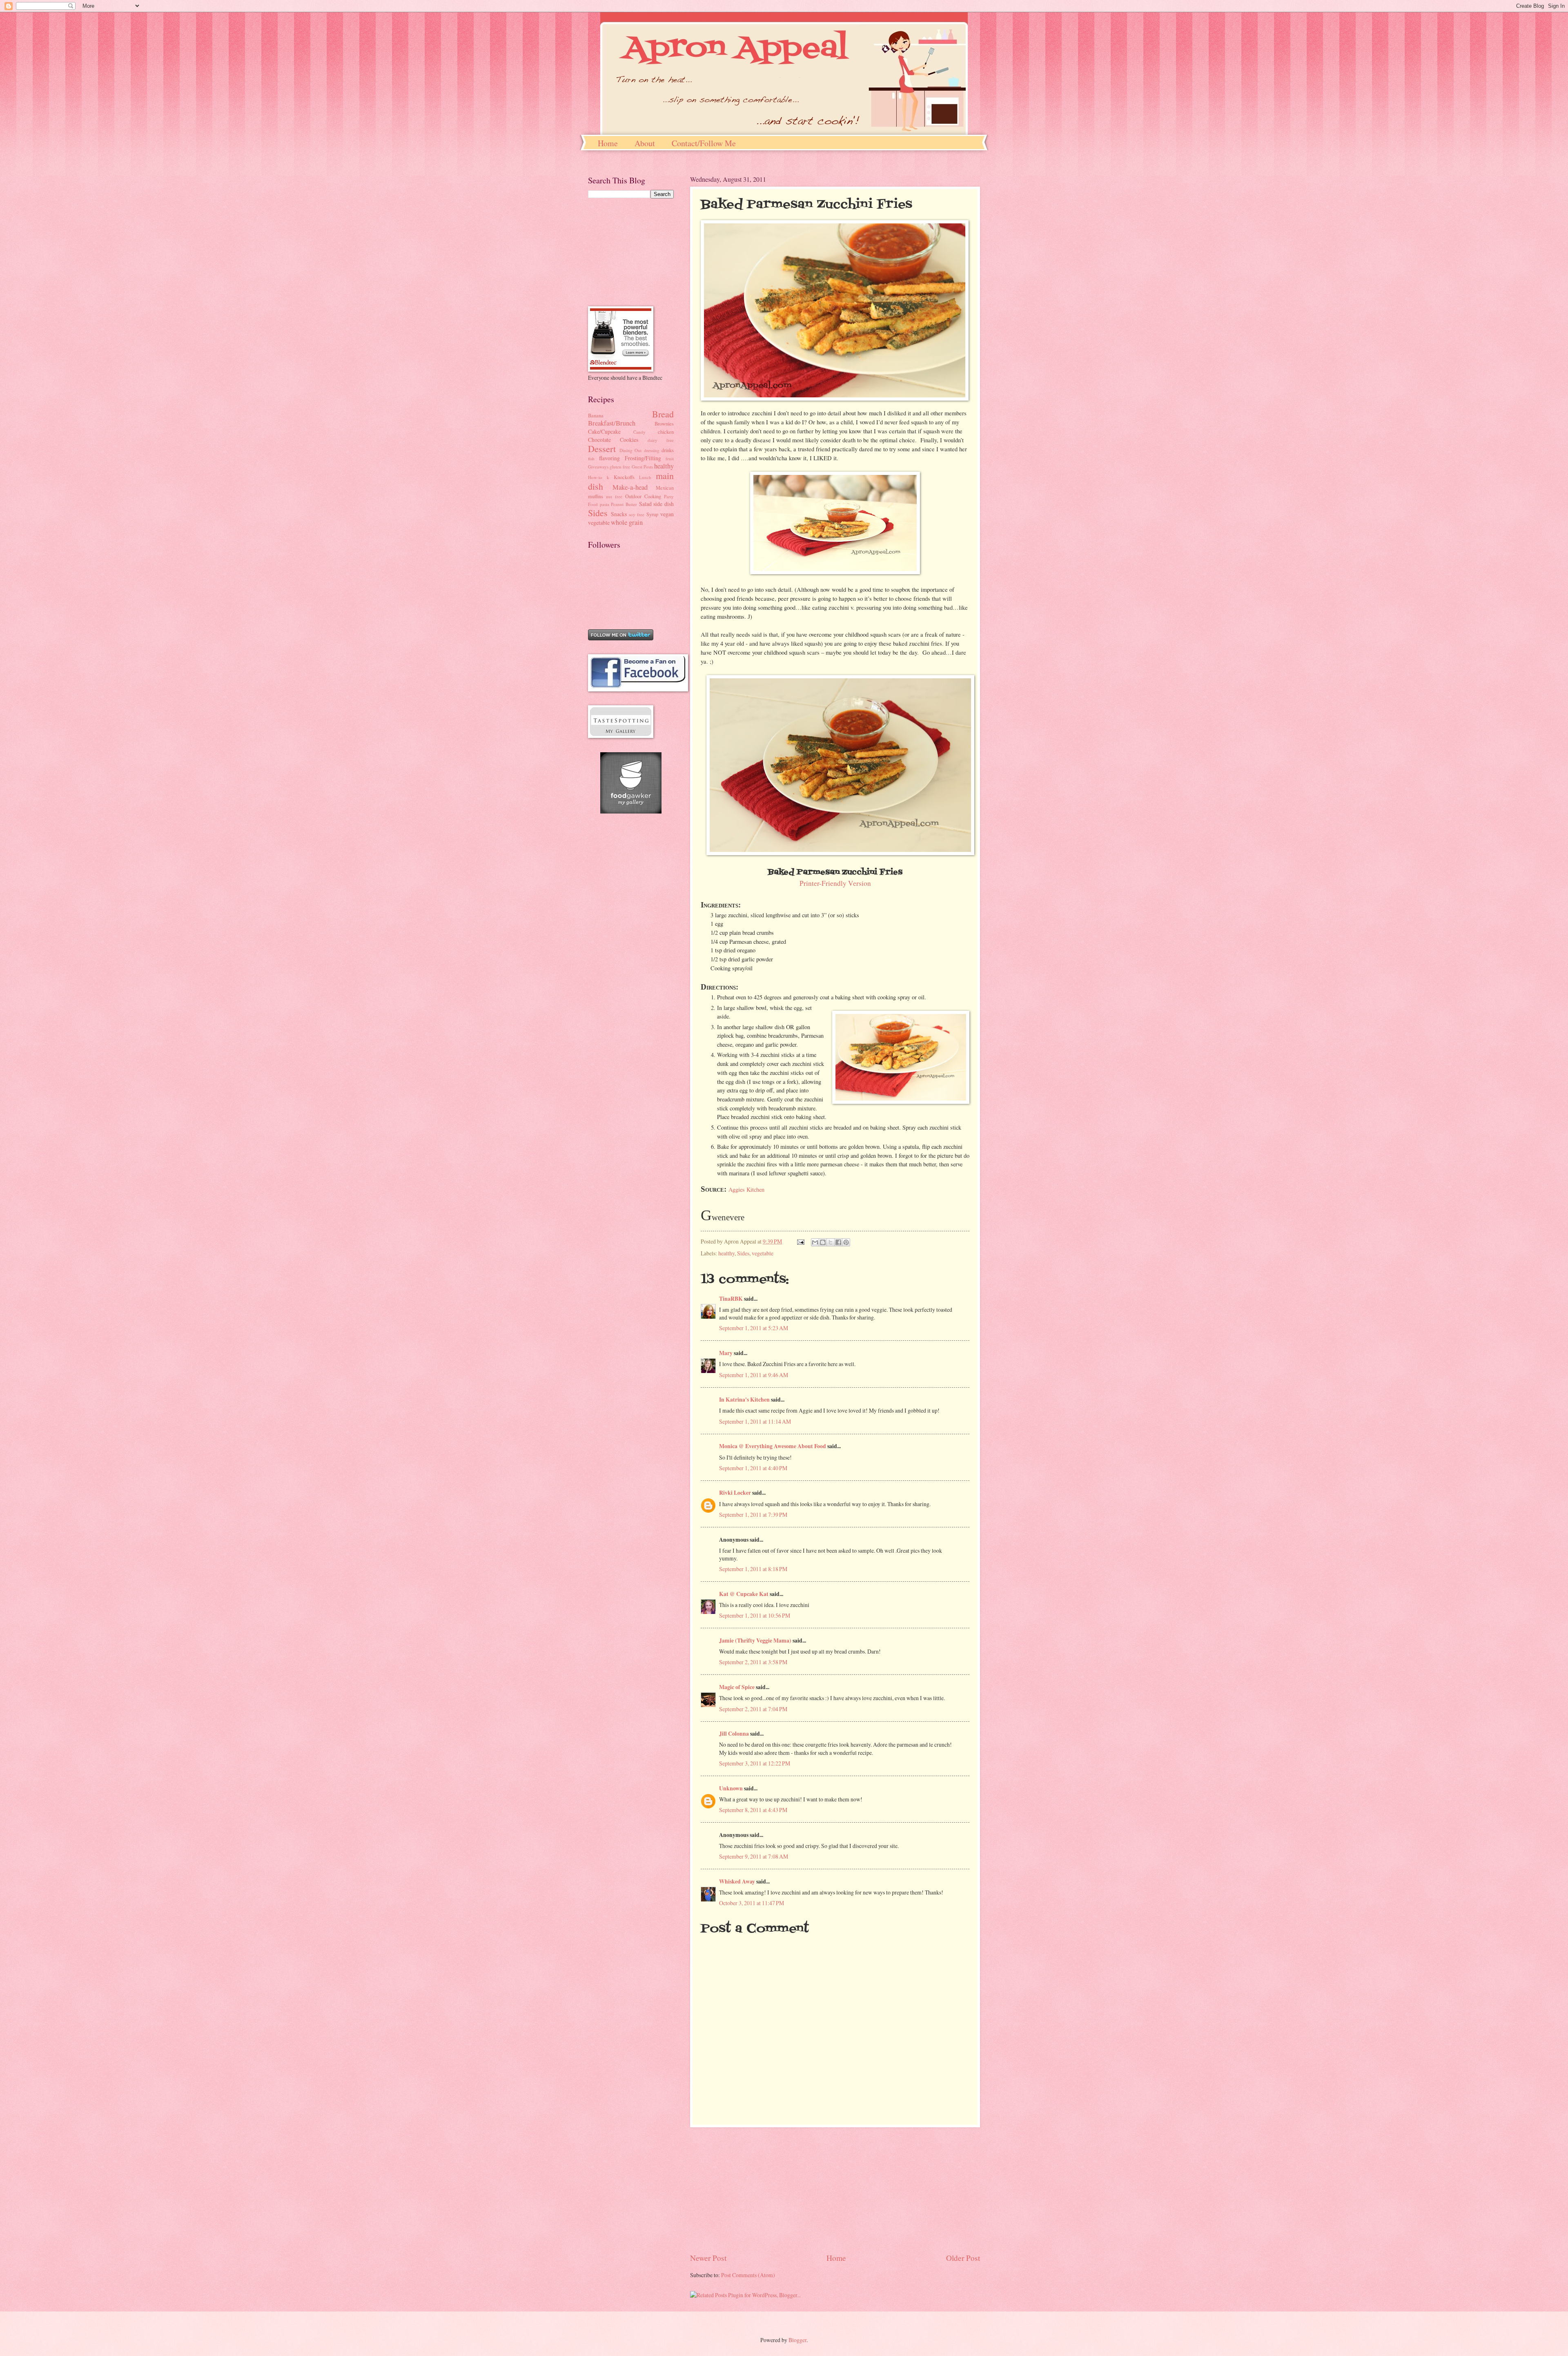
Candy (639, 432)
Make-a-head (630, 487)
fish (591, 458)
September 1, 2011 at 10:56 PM (755, 1615)
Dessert (602, 449)
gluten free (620, 467)
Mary (726, 1353)
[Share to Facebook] (838, 1242)
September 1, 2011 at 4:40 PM (753, 1468)
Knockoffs (624, 477)
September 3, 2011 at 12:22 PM (755, 1763)
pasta (605, 504)
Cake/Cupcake (604, 431)
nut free (614, 496)
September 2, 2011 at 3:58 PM (753, 1662)
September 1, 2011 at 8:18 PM (753, 1569)
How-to (595, 477)
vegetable (763, 1253)
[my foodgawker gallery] (631, 811)
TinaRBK (731, 1299)
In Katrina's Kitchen (744, 1400)
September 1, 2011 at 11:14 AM (755, 1421)
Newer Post (708, 2258)
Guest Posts (642, 467)
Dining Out (631, 450)
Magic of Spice (737, 1687)
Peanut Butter (624, 504)
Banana (596, 415)
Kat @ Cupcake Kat (744, 1594)
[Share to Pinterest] (846, 1242)
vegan (667, 514)
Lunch (645, 477)
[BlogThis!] (823, 1242)
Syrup (652, 514)
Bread (663, 414)
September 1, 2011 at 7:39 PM (753, 1515)
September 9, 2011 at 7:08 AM (754, 1856)
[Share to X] (831, 1242)
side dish (664, 504)
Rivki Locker (735, 1493)
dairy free (661, 440)
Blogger (797, 2340)
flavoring (609, 458)
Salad (645, 504)
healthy (726, 1253)
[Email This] (815, 1242)
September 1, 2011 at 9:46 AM (754, 1375)
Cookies (629, 440)
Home (608, 143)
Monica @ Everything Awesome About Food (773, 1446)
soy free (637, 514)
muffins (596, 496)
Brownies (664, 424)
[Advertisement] (835, 2190)
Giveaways (598, 467)
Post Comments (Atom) (748, 2275)
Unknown (731, 1788)
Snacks (619, 514)
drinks (668, 450)
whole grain (627, 522)
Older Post (963, 2258)
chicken (666, 432)
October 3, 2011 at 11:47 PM (752, 1903)
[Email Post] (800, 1241)
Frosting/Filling (643, 458)
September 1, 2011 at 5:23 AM (754, 1328)
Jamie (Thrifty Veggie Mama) (755, 1641)
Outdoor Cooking (643, 496)
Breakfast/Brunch (612, 423)
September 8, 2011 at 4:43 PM (753, 1810)
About (645, 143)
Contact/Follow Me (704, 143)
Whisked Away (737, 1881)
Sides (743, 1253)
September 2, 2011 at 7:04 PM (753, 1709)
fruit (670, 458)
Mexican (665, 488)
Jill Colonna (734, 1734)
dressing (652, 450)
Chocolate (599, 440)
